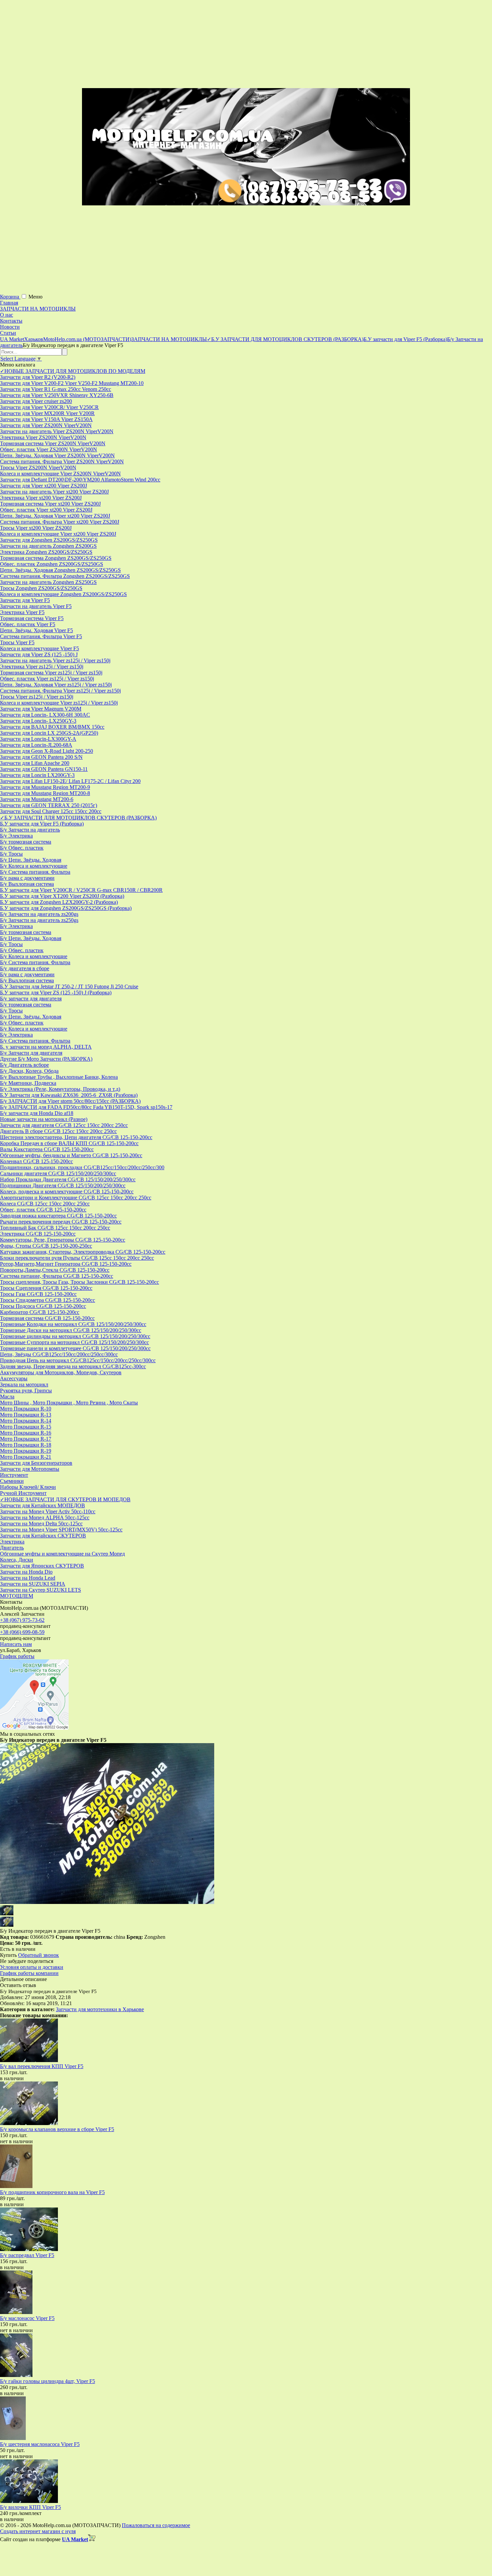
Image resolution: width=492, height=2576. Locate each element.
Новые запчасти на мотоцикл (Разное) (44, 1119)
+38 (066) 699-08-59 (22, 1632)
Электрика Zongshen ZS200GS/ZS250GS (46, 552)
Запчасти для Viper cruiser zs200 (36, 401)
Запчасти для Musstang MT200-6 (37, 799)
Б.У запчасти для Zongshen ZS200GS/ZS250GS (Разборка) (66, 908)
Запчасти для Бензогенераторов (36, 1463)
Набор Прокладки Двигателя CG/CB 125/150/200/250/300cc (68, 1179)
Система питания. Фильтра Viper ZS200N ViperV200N (62, 461)
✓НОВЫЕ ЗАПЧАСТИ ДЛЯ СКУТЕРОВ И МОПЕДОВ (65, 1499)
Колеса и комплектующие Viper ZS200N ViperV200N (60, 474)
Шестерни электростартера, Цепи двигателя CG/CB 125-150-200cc (76, 1137)
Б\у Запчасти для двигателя (31, 1053)
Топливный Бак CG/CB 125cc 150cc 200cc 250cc (55, 1228)
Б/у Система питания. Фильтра (35, 872)
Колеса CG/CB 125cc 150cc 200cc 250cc (45, 1204)
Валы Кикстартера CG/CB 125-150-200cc (47, 1149)
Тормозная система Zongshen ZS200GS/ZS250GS (56, 558)
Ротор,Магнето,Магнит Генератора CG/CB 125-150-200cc (66, 1264)
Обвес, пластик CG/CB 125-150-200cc (43, 1210)
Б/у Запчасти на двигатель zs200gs (39, 914)
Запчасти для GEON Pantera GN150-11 (44, 769)
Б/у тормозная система (26, 842)
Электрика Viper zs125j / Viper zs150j (42, 667)
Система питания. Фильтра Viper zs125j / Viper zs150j (60, 691)
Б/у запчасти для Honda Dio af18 (37, 1113)
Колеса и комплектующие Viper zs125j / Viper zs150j (59, 703)
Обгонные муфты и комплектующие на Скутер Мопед (62, 1554)
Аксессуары (14, 1378)
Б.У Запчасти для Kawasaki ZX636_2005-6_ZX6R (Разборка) (69, 1095)
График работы (17, 1656)
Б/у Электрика (16, 836)
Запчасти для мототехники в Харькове (100, 2009)
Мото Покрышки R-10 (26, 1409)
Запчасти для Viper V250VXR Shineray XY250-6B (57, 395)
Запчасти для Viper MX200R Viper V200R (47, 413)
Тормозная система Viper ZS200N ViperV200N (53, 443)
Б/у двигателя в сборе (25, 968)
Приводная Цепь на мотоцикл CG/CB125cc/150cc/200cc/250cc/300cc (78, 1360)
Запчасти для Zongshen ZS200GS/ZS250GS (49, 540)
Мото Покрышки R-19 (26, 1451)
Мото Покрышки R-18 (26, 1445)
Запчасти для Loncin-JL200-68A (36, 745)
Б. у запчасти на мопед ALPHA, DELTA (46, 1047)
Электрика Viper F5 (22, 612)
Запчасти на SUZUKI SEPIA (33, 1584)
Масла (7, 1397)
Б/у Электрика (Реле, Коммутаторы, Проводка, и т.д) (60, 1089)
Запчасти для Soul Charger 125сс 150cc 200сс (51, 811)
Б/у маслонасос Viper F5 (27, 2318)
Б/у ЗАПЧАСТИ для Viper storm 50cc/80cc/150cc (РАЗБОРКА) (70, 1101)
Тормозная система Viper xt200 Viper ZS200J (50, 504)
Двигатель (12, 1548)
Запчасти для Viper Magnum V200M (41, 709)
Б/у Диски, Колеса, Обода (29, 1071)
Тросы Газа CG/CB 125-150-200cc (38, 1294)
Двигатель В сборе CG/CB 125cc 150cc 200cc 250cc (58, 1131)
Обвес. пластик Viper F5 (28, 624)
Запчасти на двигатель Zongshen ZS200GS (48, 546)
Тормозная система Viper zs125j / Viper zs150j (51, 673)
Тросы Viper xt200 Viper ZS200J (36, 528)
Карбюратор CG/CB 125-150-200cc (40, 1312)
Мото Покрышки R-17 (26, 1439)
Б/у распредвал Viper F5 (27, 2255)
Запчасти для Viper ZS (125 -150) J (39, 654)
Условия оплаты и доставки (32, 1967)
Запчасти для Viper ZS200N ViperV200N (46, 425)
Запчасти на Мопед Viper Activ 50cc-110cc (48, 1511)
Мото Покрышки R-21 (26, 1457)
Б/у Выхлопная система (27, 884)
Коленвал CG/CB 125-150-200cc (36, 1161)
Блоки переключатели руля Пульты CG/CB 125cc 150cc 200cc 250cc (77, 1258)
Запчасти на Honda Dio (26, 1572)
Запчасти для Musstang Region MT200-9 (45, 787)
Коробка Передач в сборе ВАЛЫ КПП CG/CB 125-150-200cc (69, 1143)
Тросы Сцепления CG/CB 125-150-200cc (46, 1288)
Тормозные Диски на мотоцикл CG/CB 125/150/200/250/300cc (71, 1330)
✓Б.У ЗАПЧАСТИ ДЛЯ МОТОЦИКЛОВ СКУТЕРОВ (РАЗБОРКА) (78, 818)
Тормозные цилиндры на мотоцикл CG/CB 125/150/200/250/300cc (75, 1336)
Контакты (11, 321)
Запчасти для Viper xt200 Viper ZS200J (44, 486)
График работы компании (29, 1973)
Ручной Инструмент (23, 1493)
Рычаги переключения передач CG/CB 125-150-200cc (61, 1222)
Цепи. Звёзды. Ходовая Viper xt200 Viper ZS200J (55, 516)
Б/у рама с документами (27, 878)
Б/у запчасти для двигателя (31, 999)
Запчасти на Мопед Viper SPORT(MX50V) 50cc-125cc (61, 1530)
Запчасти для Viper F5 (25, 600)
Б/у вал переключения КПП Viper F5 (42, 2066)
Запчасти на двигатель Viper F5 (36, 606)
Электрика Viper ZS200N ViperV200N (43, 437)
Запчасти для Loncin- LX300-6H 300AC (45, 715)
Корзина (10, 297)
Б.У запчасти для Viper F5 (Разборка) (42, 824)
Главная (9, 303)
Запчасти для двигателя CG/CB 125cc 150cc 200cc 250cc (64, 1125)
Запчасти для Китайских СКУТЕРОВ (43, 1536)
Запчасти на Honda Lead (28, 1578)
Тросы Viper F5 (17, 642)
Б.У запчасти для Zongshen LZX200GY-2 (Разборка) (59, 902)
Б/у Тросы (11, 854)
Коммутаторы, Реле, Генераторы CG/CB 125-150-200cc (63, 1240)
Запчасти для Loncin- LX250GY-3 (38, 721)
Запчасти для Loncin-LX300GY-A (38, 739)
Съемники (12, 1481)
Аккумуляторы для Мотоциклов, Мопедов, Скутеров (61, 1372)
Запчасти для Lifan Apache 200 (35, 763)
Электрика (12, 1542)
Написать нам (16, 1644)
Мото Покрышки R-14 (26, 1421)
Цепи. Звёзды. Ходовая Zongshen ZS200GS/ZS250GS (60, 570)
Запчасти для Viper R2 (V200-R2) (38, 377)
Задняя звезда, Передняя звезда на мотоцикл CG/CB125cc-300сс (73, 1366)
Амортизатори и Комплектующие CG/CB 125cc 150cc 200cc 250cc (76, 1198)
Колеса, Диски (17, 1560)
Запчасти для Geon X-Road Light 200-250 (47, 751)
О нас (7, 315)
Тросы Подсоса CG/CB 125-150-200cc (43, 1306)
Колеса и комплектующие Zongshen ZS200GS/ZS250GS (63, 594)
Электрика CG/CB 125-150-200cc (38, 1234)
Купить (8, 1955)
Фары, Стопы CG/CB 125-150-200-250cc (46, 1246)
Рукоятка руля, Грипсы (26, 1391)
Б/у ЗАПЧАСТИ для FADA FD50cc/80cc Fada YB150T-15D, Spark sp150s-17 (86, 1107)
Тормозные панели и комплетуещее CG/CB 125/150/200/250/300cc (75, 1348)
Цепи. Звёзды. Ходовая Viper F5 (36, 630)
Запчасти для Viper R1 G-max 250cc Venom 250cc (56, 389)
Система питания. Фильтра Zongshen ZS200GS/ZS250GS (65, 576)
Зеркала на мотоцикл (24, 1384)
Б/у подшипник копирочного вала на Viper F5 (52, 2192)
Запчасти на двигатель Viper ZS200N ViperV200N (57, 431)
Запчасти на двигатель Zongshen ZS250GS (48, 582)
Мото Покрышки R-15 (26, 1427)
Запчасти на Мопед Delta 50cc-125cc (41, 1524)
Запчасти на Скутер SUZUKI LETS (40, 1590)
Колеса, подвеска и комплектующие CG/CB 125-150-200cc (67, 1192)
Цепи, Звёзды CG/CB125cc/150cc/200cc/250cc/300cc (59, 1354)
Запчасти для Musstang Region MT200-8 (45, 793)
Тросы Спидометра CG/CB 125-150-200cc (48, 1300)
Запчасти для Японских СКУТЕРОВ (42, 1566)
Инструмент (14, 1475)
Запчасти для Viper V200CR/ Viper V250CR (49, 407)
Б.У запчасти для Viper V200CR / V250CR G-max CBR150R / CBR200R (81, 890)
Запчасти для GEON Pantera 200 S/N (41, 757)
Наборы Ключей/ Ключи (28, 1487)
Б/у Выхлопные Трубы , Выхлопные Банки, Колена (59, 1077)
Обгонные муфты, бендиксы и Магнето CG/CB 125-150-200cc (71, 1155)
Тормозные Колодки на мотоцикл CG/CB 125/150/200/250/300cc (73, 1324)
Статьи (8, 333)
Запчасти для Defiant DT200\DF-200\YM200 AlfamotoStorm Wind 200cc (80, 480)
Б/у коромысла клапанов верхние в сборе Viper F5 (57, 2129)
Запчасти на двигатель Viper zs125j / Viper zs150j (55, 660)
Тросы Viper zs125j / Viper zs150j (37, 697)
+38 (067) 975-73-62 (22, 1620)
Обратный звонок (38, 1955)
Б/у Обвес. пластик (22, 848)
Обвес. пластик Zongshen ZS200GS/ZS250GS (52, 564)
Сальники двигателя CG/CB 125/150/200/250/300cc (58, 1173)
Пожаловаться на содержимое (156, 2525)
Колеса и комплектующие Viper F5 (39, 648)
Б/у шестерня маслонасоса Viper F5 (40, 2444)
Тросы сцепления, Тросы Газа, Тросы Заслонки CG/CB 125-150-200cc (79, 1282)
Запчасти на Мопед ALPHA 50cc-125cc (45, 1517)
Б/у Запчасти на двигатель (30, 830)
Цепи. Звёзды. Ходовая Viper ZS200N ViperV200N (57, 455)
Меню (35, 297)
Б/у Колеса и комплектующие (34, 866)
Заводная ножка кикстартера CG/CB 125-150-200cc (58, 1216)
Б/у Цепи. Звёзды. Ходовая (31, 860)
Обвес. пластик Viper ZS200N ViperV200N (49, 449)
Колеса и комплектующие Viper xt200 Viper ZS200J (58, 534)
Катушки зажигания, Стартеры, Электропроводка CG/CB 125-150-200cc (83, 1252)
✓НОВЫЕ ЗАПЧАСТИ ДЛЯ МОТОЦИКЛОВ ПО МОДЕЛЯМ (73, 371)
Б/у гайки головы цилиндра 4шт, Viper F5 (48, 2381)
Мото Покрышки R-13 (26, 1415)
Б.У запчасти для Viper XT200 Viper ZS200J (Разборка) (62, 896)
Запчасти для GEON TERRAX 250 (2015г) (49, 805)
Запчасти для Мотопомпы (30, 1469)
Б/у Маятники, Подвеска (28, 1083)
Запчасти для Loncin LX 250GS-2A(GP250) (49, 733)
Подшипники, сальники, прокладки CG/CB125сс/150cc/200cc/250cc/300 (82, 1167)
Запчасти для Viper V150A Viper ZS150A (46, 419)
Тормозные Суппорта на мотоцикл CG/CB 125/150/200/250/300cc (74, 1342)
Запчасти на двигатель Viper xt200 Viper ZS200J (54, 492)
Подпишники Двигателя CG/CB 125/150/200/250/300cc (63, 1185)
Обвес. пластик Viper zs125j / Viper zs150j (47, 679)
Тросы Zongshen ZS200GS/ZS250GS (41, 588)
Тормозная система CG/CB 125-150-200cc (47, 1318)
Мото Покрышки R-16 (26, 1433)
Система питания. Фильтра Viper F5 (41, 636)
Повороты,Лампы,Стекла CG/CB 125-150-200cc (55, 1270)
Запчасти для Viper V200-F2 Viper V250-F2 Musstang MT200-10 (72, 383)
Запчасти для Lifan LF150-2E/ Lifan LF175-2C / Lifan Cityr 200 (70, 781)
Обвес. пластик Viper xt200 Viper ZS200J (46, 510)
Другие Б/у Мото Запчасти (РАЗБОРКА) (46, 1059)
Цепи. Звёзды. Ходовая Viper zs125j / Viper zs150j (56, 685)
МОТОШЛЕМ (17, 1596)
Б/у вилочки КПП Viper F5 (30, 2507)
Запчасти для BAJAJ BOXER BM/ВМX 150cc (52, 727)
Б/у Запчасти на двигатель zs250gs (39, 920)
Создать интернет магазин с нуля (38, 2531)
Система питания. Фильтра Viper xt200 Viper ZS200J (60, 522)
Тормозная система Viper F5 (32, 618)
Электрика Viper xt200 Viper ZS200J (41, 498)
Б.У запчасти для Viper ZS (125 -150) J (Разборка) (56, 993)
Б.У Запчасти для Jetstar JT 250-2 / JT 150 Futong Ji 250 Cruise (69, 986)
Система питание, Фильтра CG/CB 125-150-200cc (57, 1276)
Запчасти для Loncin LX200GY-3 (37, 775)
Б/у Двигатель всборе (24, 1065)
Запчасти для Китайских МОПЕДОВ (43, 1505)
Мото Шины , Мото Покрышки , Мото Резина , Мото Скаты (69, 1403)
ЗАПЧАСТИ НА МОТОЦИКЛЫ (38, 309)
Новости (10, 327)
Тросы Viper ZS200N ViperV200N (38, 468)
